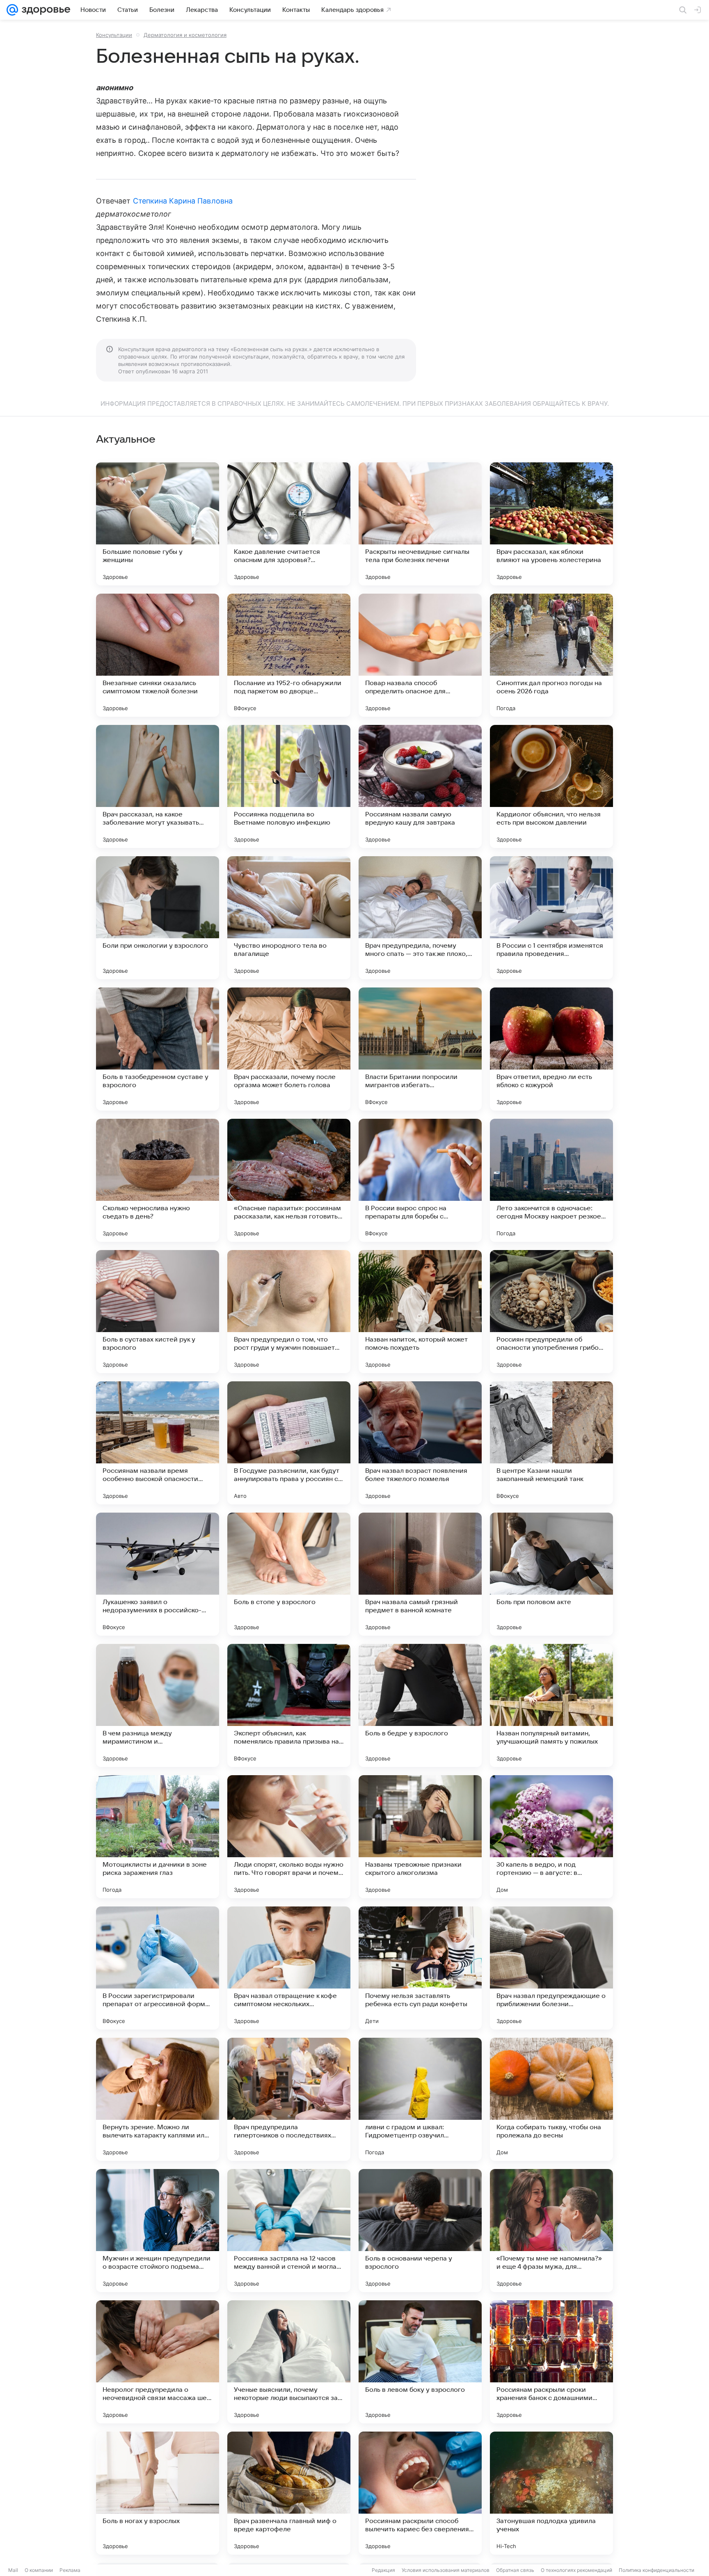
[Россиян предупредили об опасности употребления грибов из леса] (551, 1312)
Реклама (70, 2570)
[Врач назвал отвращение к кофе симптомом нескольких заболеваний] (289, 1968)
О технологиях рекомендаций (576, 2570)
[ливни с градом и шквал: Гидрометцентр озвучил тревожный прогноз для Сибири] (420, 2099)
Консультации (114, 35)
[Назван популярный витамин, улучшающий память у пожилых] (551, 1705)
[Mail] (12, 10)
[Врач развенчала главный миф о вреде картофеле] (289, 2493)
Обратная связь (515, 2570)
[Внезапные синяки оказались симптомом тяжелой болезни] (158, 655)
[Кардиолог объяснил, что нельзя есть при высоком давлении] (551, 786)
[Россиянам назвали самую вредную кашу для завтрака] (420, 786)
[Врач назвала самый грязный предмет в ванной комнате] (420, 1574)
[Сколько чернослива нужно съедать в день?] (158, 1180)
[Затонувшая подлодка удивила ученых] (551, 2493)
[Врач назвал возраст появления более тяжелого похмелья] (420, 1443)
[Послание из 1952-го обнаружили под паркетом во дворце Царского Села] (289, 655)
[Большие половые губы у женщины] (158, 524)
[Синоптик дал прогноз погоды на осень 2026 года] (551, 655)
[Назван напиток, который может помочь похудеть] (420, 1312)
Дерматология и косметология (185, 35)
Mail (13, 2570)
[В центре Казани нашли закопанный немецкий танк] (551, 1443)
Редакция (383, 2570)
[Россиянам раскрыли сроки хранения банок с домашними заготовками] (551, 2362)
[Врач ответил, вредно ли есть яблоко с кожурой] (551, 1049)
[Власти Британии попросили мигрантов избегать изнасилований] (420, 1049)
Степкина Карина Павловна (183, 201)
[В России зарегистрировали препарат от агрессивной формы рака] (158, 1968)
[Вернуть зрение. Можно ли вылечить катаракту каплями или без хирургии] (158, 2099)
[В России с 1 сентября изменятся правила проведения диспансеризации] (551, 918)
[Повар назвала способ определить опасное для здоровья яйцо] (420, 655)
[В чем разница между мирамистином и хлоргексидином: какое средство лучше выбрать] (158, 1705)
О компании (39, 2570)
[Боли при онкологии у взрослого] (158, 918)
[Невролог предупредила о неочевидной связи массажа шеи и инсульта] (158, 2362)
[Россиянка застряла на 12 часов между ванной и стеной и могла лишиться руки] (289, 2231)
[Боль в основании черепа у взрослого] (420, 2231)
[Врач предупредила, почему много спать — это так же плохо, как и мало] (420, 918)
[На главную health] (44, 10)
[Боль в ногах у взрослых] (158, 2493)
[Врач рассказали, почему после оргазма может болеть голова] (289, 1049)
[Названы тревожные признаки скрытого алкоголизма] (420, 1837)
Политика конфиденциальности (656, 2570)
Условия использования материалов (446, 2570)
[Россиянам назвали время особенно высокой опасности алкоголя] (158, 1443)
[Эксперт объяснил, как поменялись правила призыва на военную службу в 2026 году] (289, 1705)
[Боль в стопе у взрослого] (289, 1574)
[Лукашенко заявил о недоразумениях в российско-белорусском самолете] (158, 1574)
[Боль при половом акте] (551, 1574)
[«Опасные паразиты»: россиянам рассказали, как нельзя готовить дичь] (289, 1180)
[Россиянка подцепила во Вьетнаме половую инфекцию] (289, 786)
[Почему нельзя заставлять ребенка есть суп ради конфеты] (420, 1968)
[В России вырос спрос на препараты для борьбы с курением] (420, 1180)
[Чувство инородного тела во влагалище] (289, 918)
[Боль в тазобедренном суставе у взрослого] (158, 1049)
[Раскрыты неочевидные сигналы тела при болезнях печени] (420, 524)
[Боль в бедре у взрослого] (420, 1705)
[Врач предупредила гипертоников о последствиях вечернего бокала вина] (289, 2099)
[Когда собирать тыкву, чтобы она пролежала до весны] (551, 2099)
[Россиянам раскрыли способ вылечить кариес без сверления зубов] (420, 2493)
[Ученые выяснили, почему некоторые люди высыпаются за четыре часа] (289, 2362)
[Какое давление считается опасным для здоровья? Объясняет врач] (289, 524)
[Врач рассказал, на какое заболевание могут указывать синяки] (158, 786)
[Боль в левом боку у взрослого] (420, 2362)
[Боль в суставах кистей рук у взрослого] (158, 1312)
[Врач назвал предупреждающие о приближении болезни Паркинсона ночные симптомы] (551, 1968)
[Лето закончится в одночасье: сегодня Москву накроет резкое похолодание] (551, 1180)
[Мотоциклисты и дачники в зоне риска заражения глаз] (158, 1837)
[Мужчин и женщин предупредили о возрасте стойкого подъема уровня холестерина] (158, 2231)
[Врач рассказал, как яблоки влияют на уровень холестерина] (551, 524)
